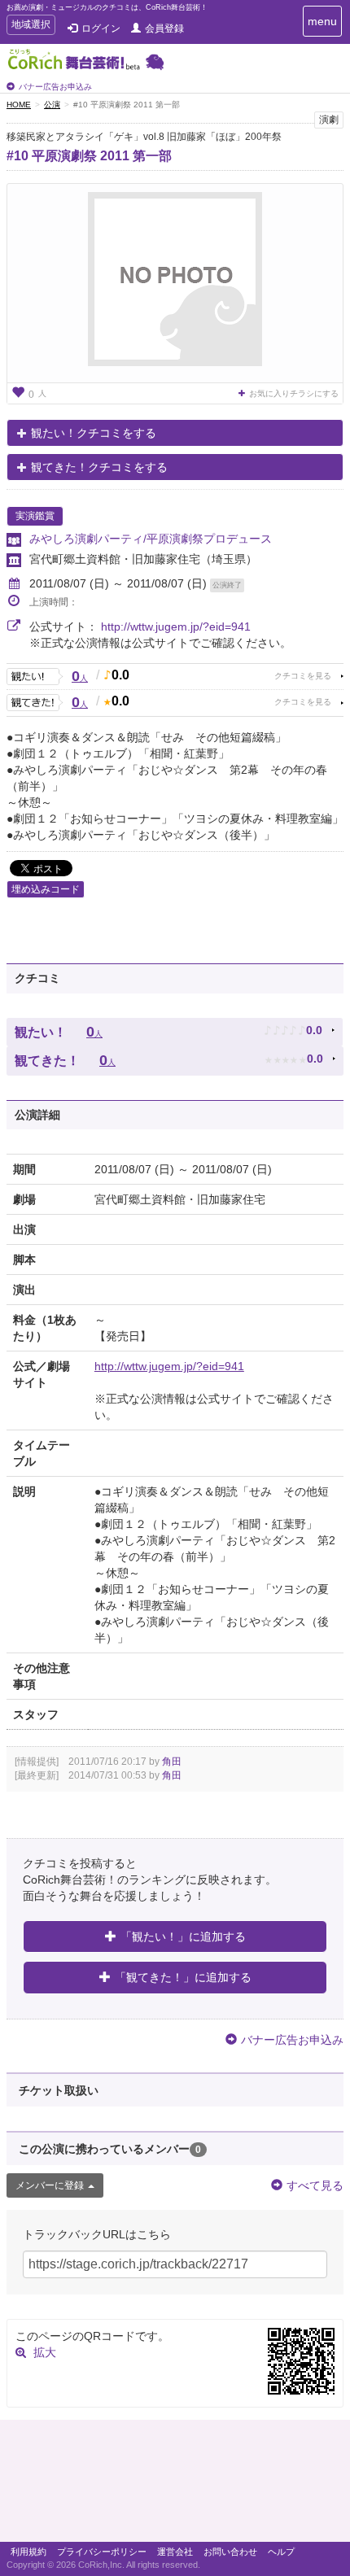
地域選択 (31, 26)
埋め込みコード (46, 889)
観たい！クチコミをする (94, 433)
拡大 (45, 2352)
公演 (52, 105)
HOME (19, 105)
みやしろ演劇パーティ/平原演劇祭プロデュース (151, 539)
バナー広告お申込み (55, 87)
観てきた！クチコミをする (99, 467)
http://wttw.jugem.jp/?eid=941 (176, 627)
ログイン (101, 28)
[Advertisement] (175, 2485)
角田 (172, 1762)
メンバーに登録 (50, 2185)
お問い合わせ (230, 2552)
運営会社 (175, 2552)
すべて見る (315, 2185)
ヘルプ (281, 2552)
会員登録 (164, 28)
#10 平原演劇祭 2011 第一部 (89, 156)
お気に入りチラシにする (294, 393)
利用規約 (28, 2552)
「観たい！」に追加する (183, 1936)
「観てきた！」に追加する (183, 1977)
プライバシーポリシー (102, 2552)
